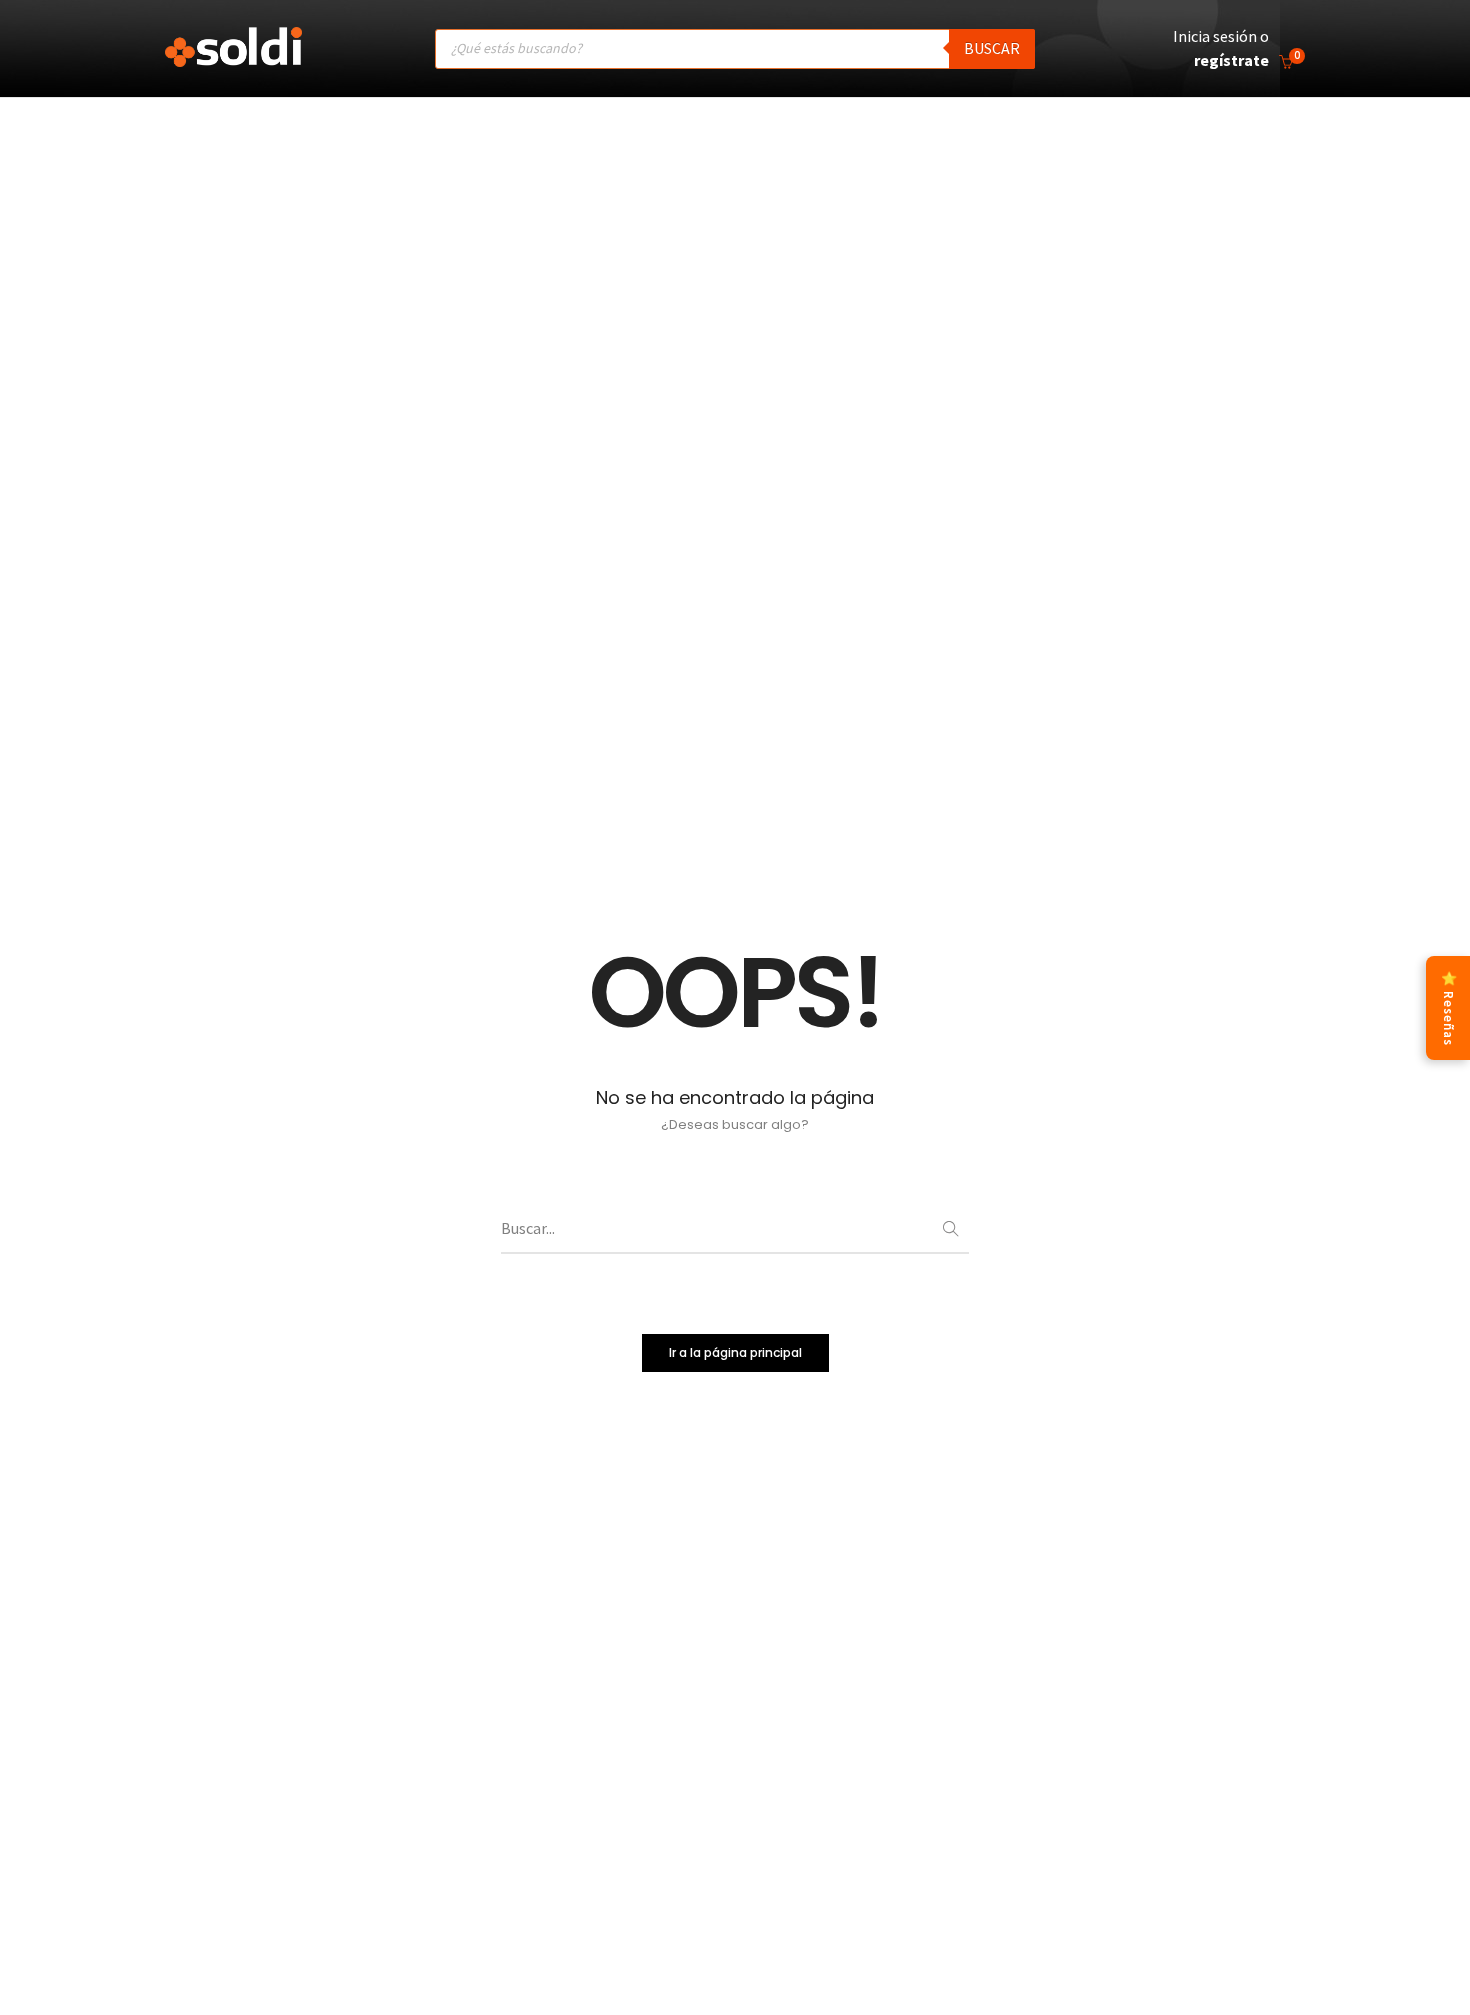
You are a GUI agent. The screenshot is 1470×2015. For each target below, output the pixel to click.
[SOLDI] (233, 57)
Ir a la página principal (735, 1352)
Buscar (992, 48)
